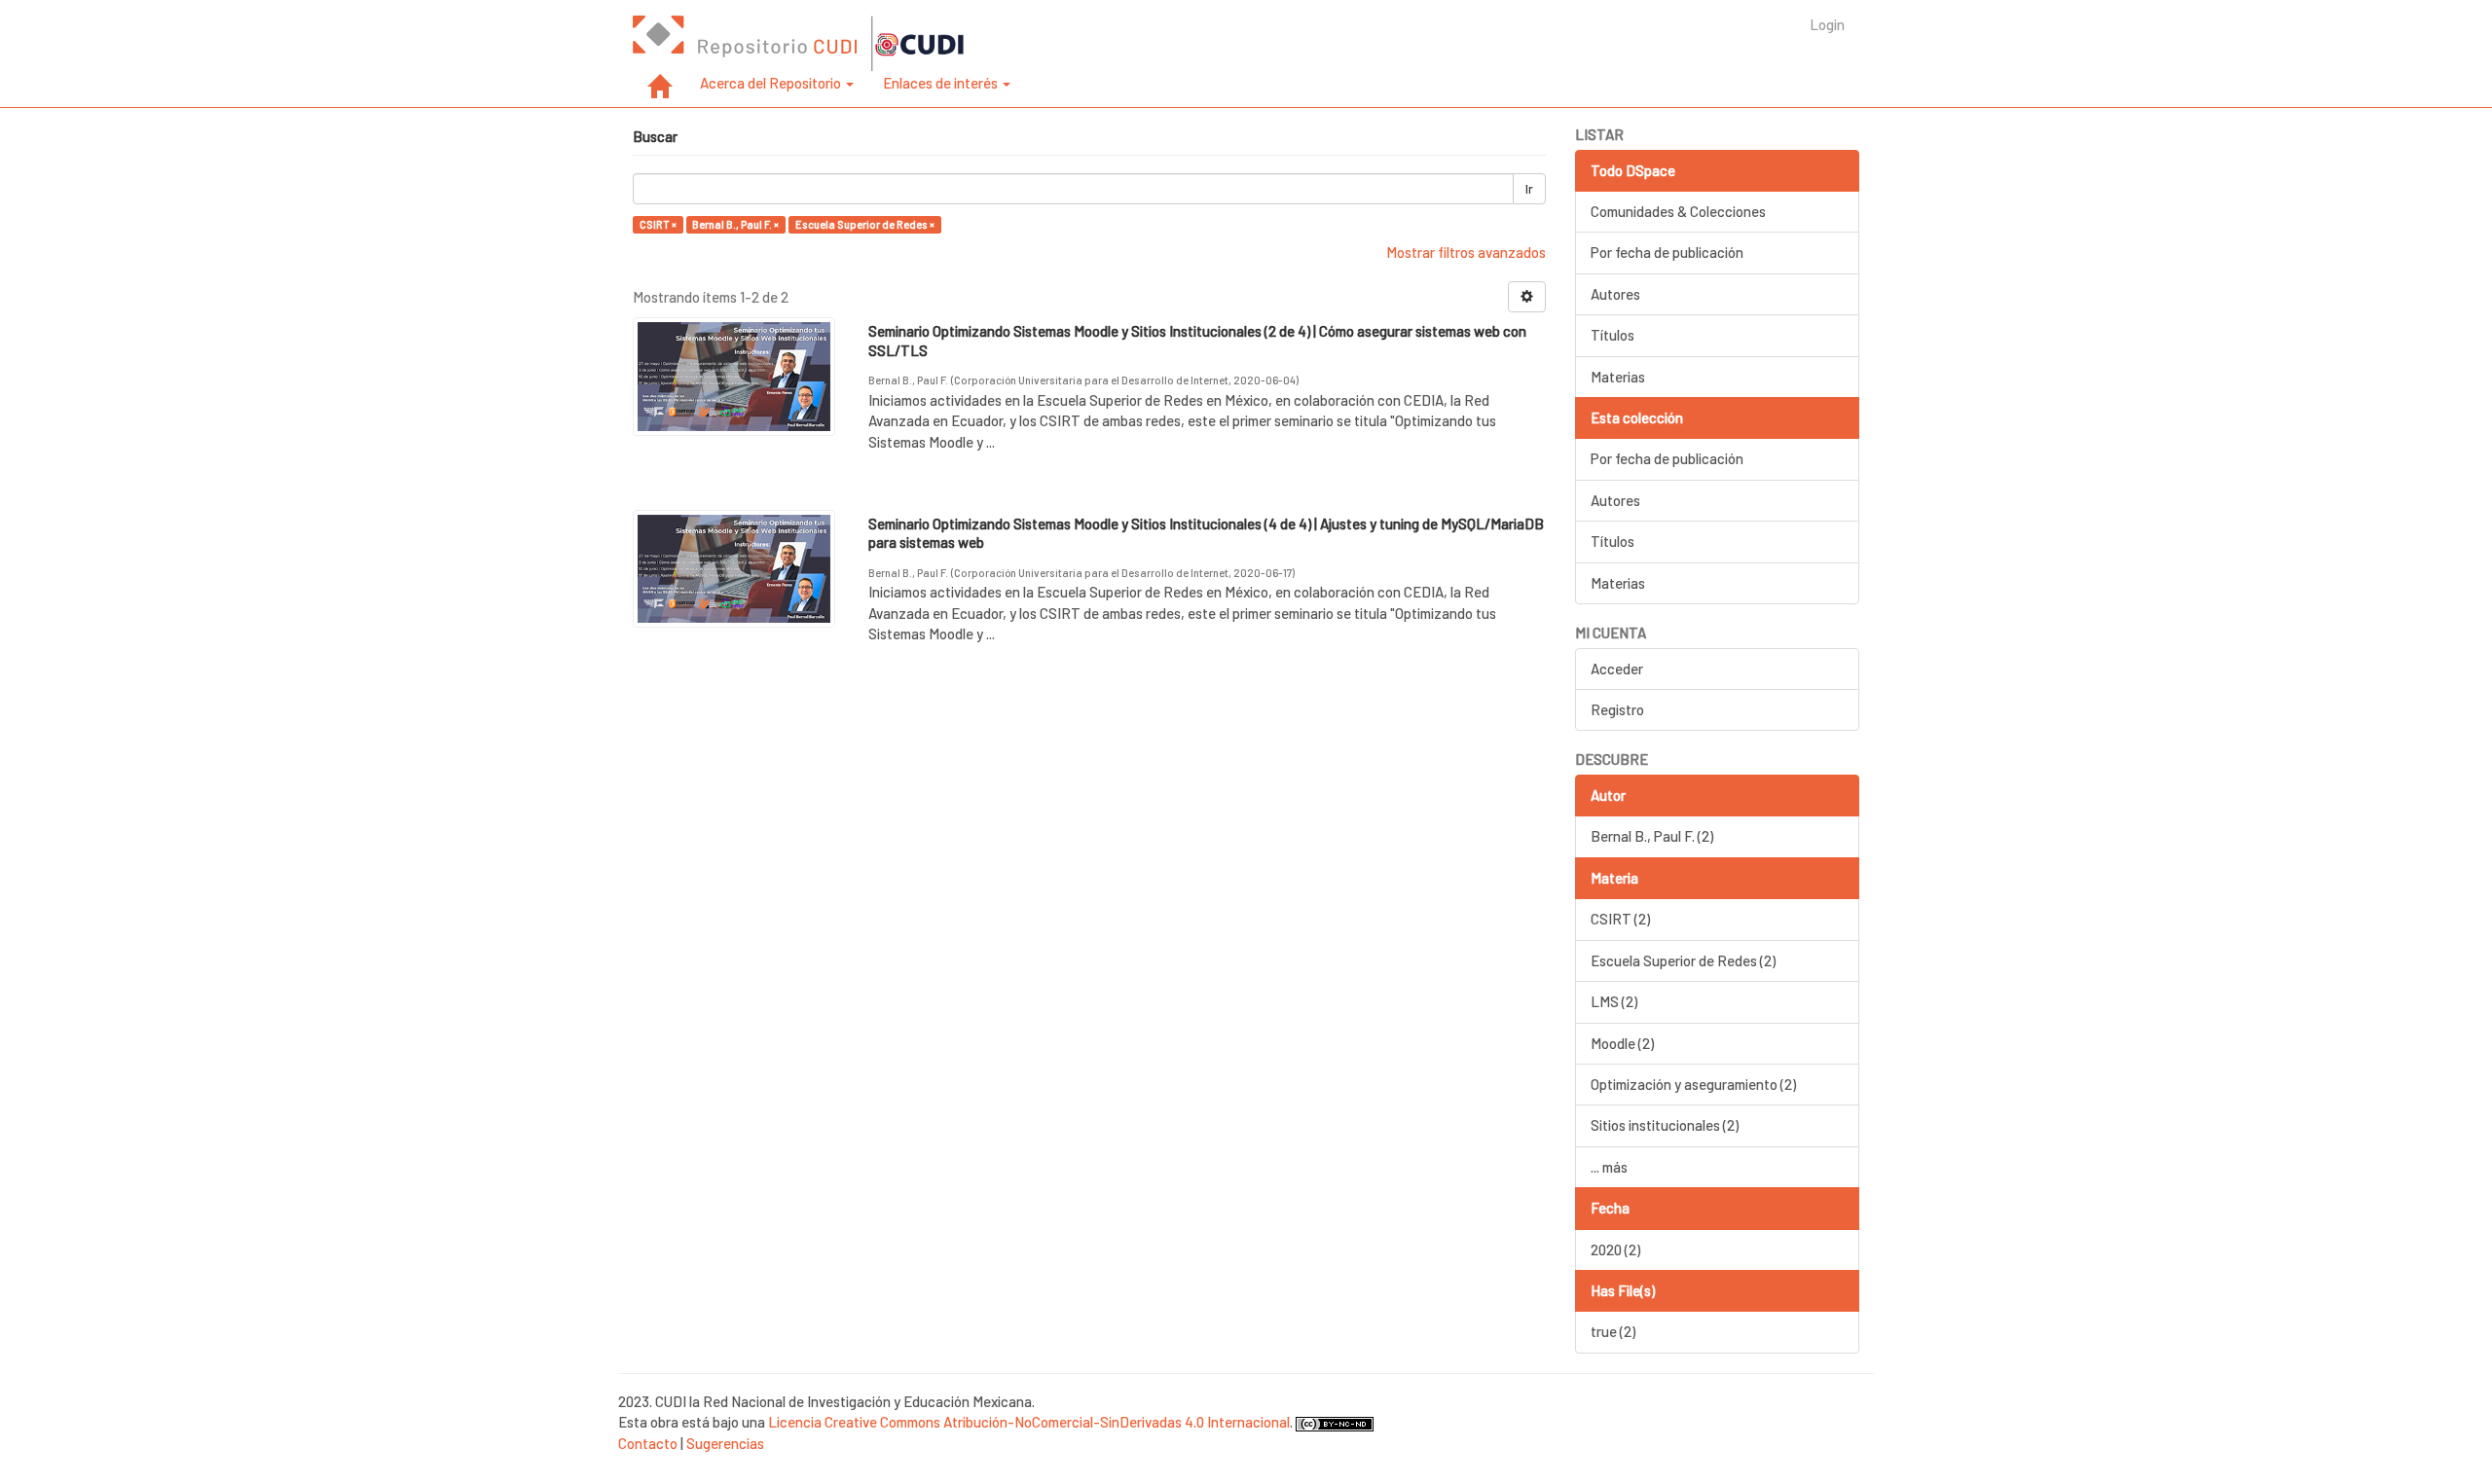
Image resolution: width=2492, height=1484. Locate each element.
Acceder (1617, 669)
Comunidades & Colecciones (1678, 211)
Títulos (1612, 335)
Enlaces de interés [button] (942, 83)
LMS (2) (1614, 1001)
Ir (1529, 189)
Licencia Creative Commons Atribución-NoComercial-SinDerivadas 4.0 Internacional (1029, 1422)
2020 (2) (1615, 1249)
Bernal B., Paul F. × (735, 224)
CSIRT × (658, 224)
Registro (1617, 709)
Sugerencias (725, 1443)
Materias (1618, 377)
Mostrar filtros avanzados (1466, 252)
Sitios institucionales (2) (1665, 1125)
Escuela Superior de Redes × (865, 224)
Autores (1615, 294)
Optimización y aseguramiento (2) (1693, 1084)
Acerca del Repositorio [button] (772, 83)
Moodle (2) (1622, 1043)
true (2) (1613, 1331)
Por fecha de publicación (1667, 252)
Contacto (648, 1443)
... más (1609, 1167)
